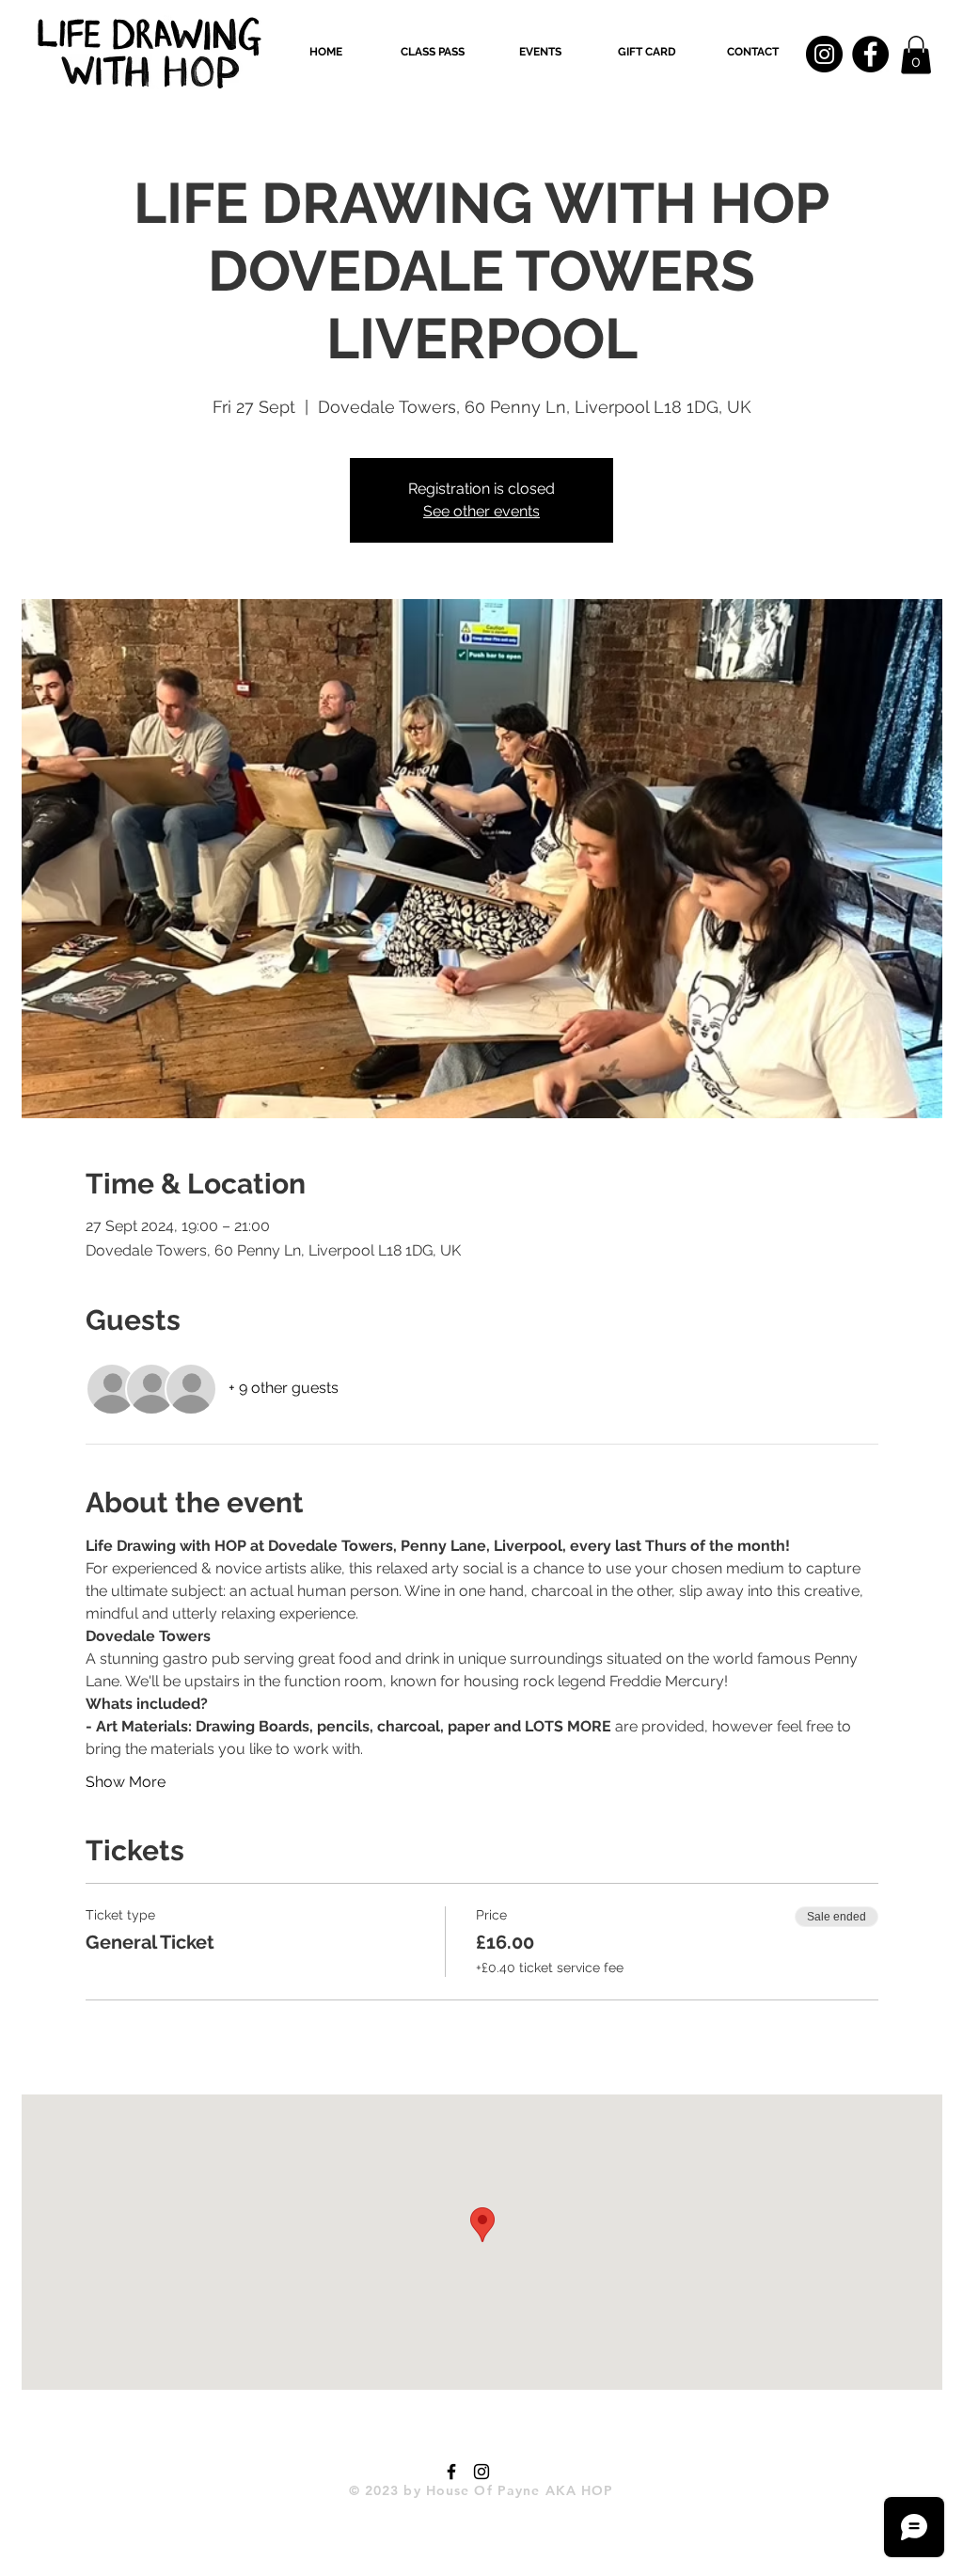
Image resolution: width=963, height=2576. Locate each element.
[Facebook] (870, 54)
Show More (126, 1782)
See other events (481, 511)
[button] (433, 52)
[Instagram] (824, 54)
